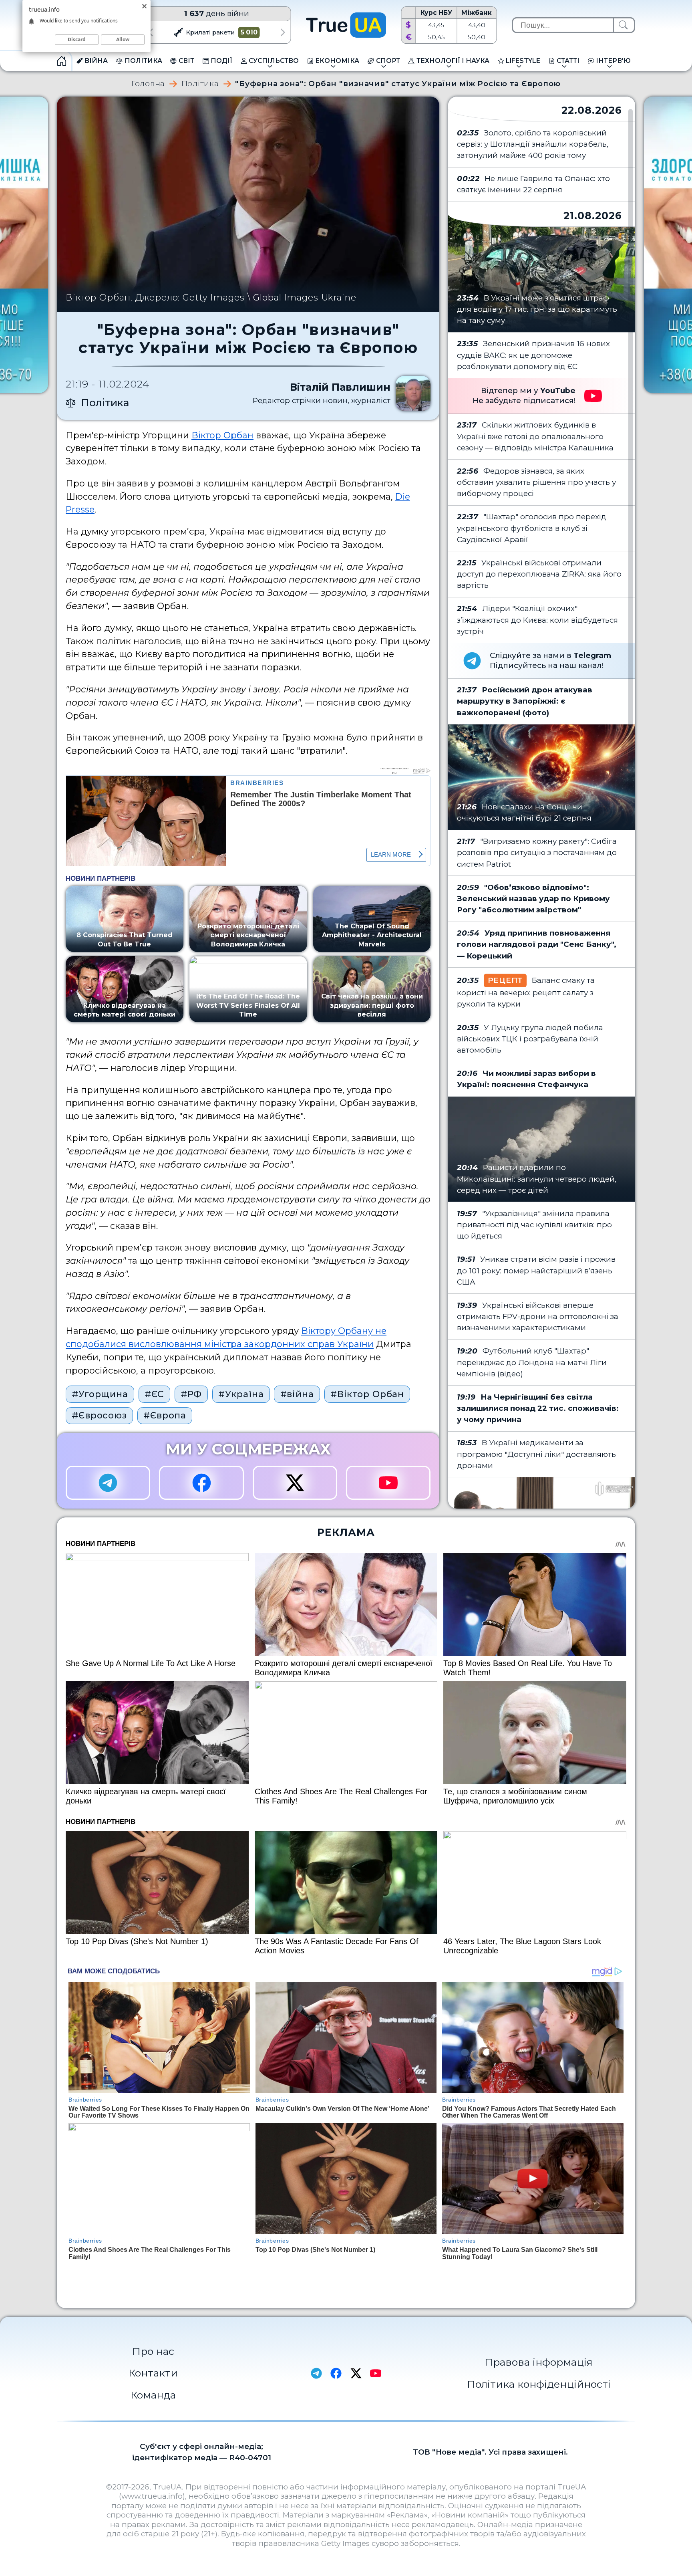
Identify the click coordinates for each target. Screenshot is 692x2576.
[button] (150, 32)
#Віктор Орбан (367, 1394)
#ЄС (154, 1394)
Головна (148, 84)
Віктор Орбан (222, 435)
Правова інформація (539, 2362)
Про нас (153, 2351)
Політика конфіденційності (539, 2384)
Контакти (153, 2373)
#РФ (191, 1394)
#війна (297, 1394)
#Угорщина (100, 1394)
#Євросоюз (99, 1415)
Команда (153, 2395)
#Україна (241, 1394)
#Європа (165, 1415)
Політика (200, 84)
